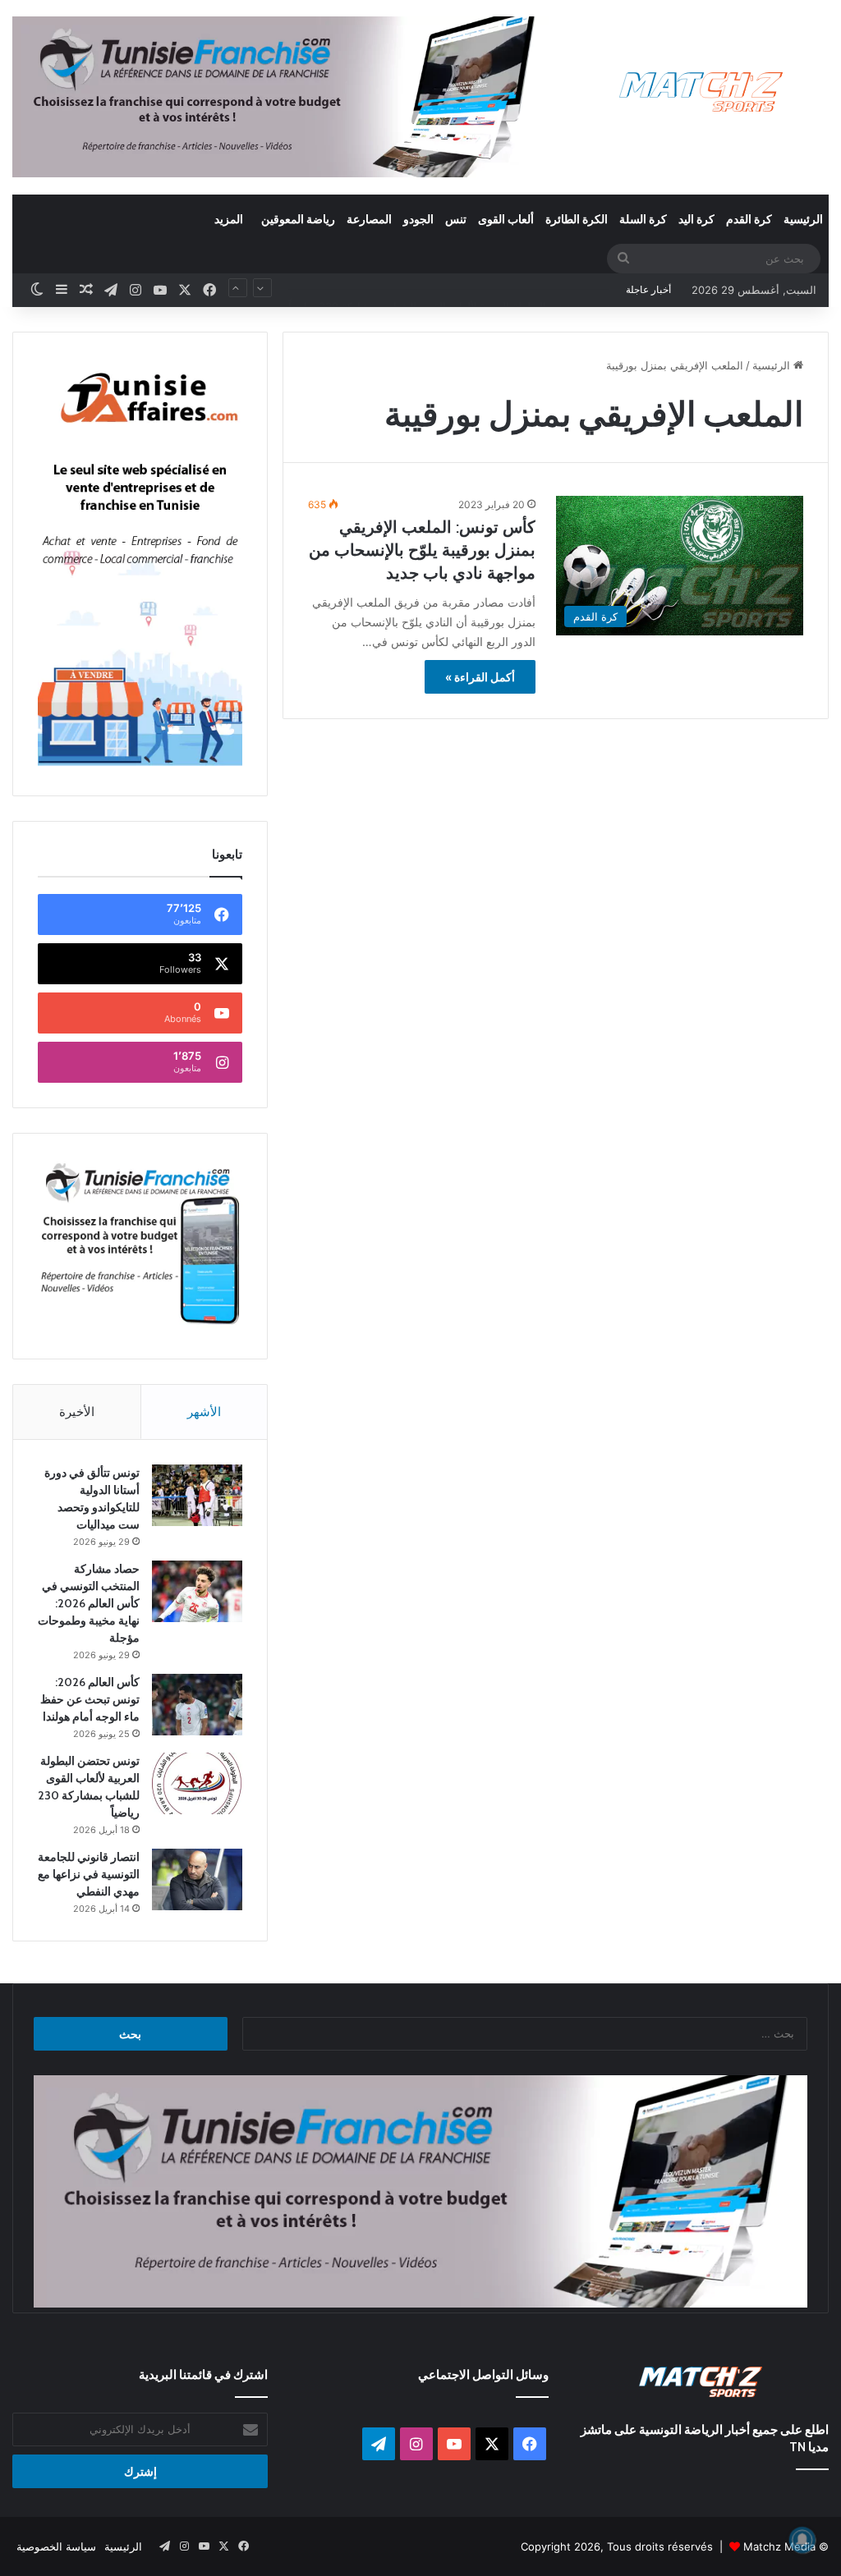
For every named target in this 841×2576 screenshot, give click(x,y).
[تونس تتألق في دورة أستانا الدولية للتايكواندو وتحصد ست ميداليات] (197, 1495)
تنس (456, 219)
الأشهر (204, 1412)
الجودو (418, 219)
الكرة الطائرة (577, 219)
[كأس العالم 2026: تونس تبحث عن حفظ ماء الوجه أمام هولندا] (197, 1705)
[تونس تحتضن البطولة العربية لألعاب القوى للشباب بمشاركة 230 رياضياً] (197, 1783)
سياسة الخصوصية (56, 2546)
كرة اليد (696, 219)
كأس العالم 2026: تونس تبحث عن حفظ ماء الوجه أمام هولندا (90, 1699)
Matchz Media (779, 2546)
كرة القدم (749, 219)
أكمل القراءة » (480, 677)
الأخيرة (77, 1412)
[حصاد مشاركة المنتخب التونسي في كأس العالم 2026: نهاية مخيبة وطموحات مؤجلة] (197, 1591)
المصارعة (369, 219)
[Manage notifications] (802, 2540)
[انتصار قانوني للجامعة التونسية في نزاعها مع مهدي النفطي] (197, 1879)
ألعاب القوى (506, 219)
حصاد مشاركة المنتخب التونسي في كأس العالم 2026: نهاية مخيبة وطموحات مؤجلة (89, 1603)
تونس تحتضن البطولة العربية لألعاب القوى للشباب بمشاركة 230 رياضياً (449, 290)
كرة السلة (643, 219)
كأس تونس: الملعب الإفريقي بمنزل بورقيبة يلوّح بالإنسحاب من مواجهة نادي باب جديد (422, 550)
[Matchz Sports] (701, 92)
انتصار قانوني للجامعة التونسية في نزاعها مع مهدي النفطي (89, 1874)
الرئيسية (803, 219)
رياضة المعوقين (298, 219)
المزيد (229, 219)
